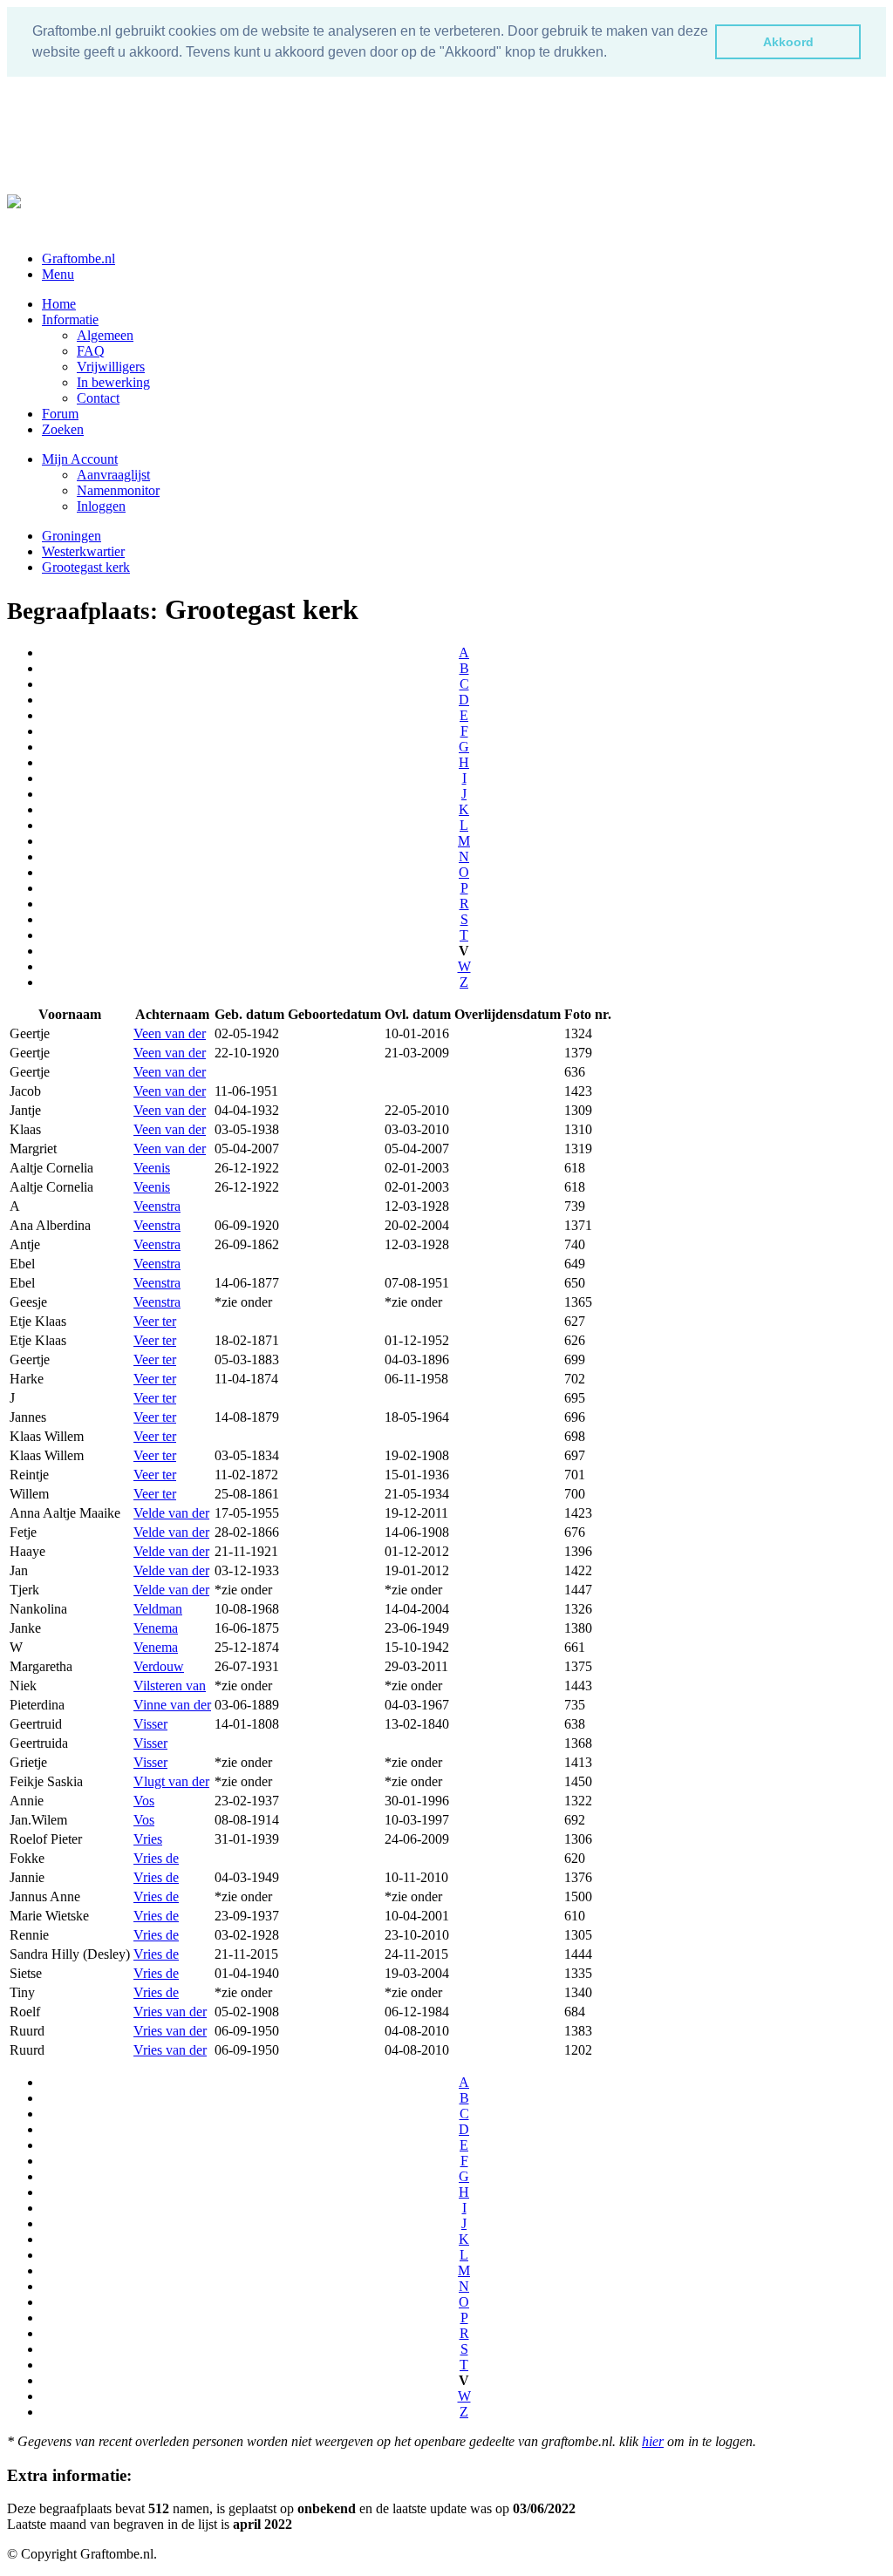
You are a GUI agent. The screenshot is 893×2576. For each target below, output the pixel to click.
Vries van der (170, 2012)
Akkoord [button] (788, 42)
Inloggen (101, 506)
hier (653, 2441)
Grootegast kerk (86, 567)
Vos (144, 1801)
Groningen (72, 536)
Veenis (152, 1168)
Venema (156, 1628)
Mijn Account (80, 459)
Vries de (156, 1858)
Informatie (70, 319)
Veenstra (157, 1206)
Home (59, 304)
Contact (98, 398)
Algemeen (105, 335)
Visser (150, 1724)
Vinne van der (172, 1705)
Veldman (158, 1609)
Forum (60, 414)
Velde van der (171, 1513)
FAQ (91, 351)
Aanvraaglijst (113, 475)
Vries (148, 1839)
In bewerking (113, 382)
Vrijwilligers (111, 367)
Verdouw (159, 1666)
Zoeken (63, 429)
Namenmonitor (118, 490)
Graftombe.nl (78, 258)
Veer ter (155, 1321)
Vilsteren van (170, 1686)
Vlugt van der (171, 1781)
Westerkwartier (83, 551)
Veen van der (170, 1033)
